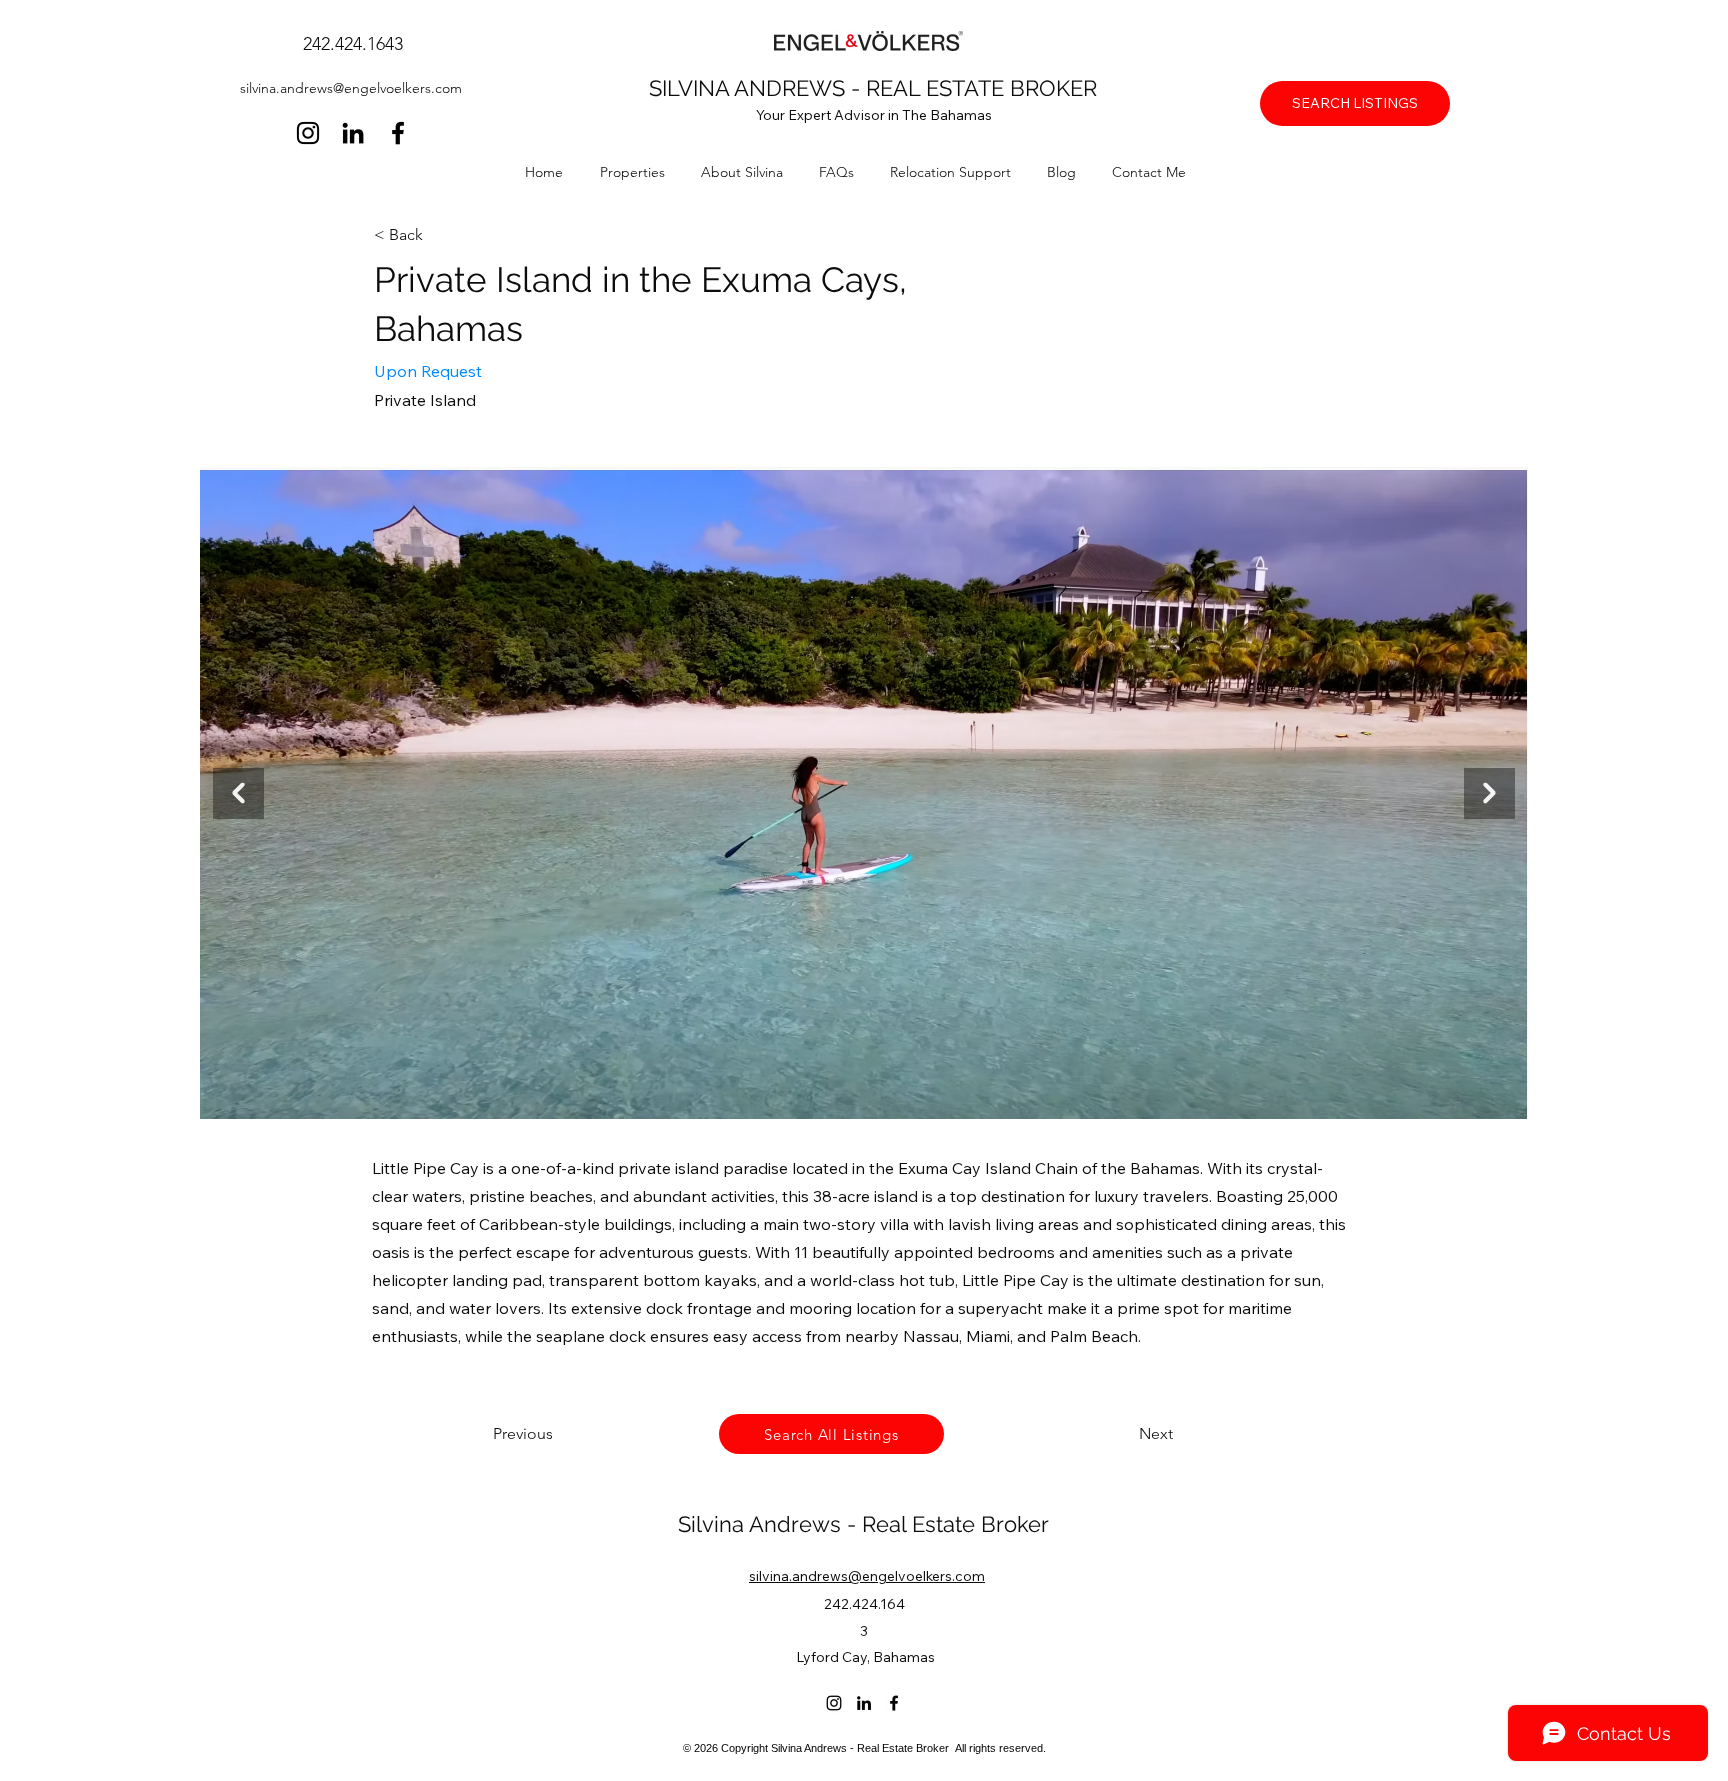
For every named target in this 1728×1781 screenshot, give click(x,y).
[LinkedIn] (353, 133)
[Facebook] (398, 133)
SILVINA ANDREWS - (757, 88)
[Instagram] (308, 133)
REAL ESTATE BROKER (981, 88)
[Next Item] (1489, 793)
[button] (640, 172)
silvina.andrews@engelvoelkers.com (351, 88)
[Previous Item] (238, 793)
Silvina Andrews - (770, 1524)
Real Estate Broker (955, 1524)
